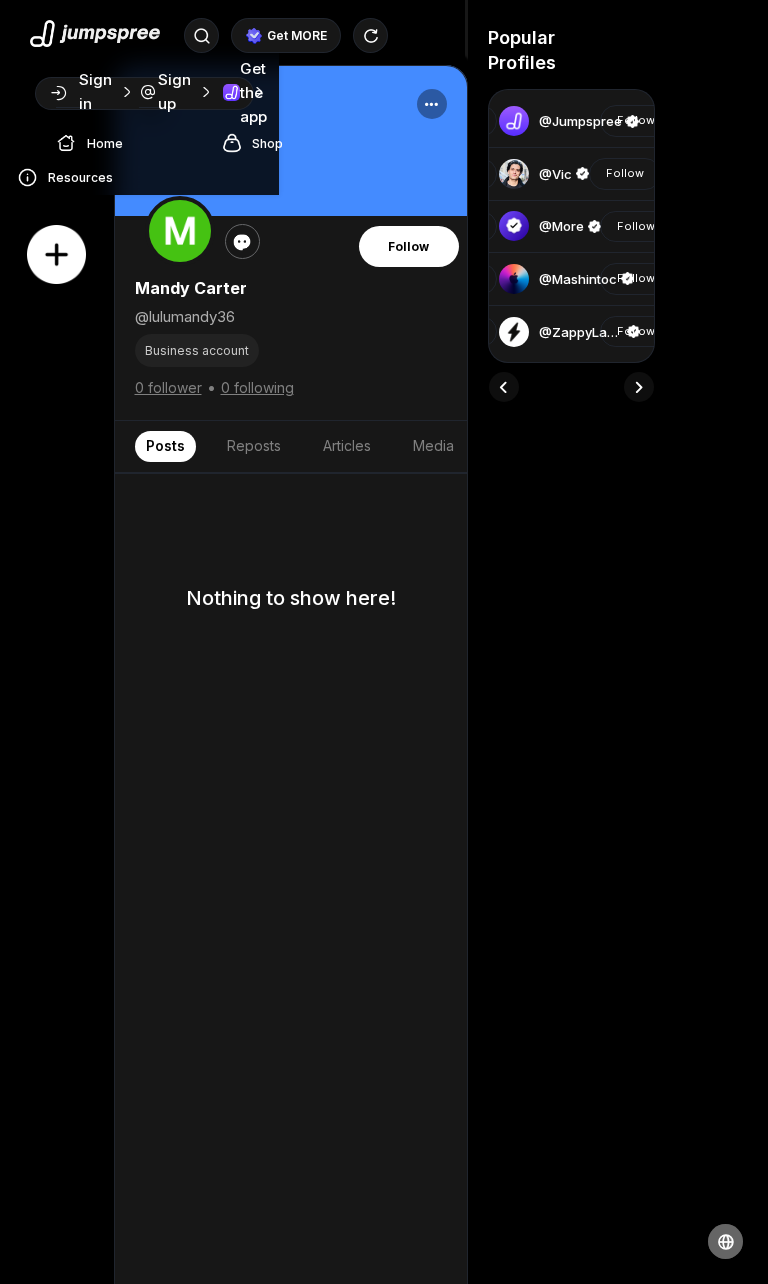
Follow (408, 246)
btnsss (585, 62)
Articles (347, 445)
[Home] (72, 142)
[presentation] (504, 387)
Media (433, 445)
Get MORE (297, 35)
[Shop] (237, 142)
